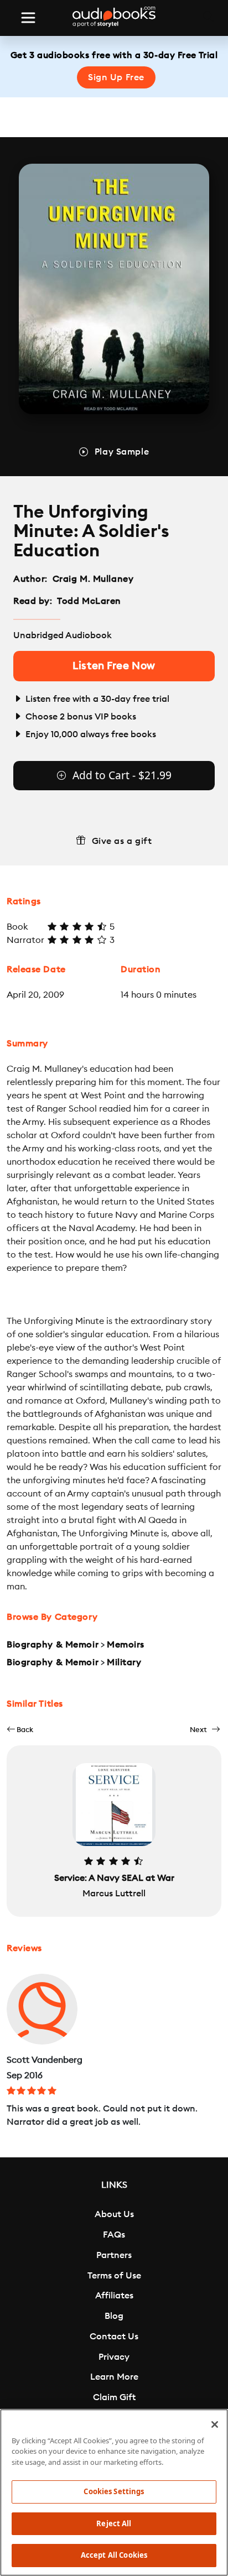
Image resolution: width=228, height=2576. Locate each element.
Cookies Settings (114, 2491)
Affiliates (114, 2296)
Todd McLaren (89, 601)
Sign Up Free (116, 77)
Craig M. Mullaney (93, 579)
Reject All (114, 2523)
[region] (114, 2492)
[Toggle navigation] (28, 18)
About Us (114, 2214)
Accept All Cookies (114, 2555)
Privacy (114, 2357)
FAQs (114, 2235)
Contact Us (114, 2337)
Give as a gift (122, 841)
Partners (114, 2255)
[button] (20, 1730)
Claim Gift (114, 2397)
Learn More (114, 2377)
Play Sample (122, 452)
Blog (114, 2316)
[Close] (215, 2424)
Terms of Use (114, 2276)
